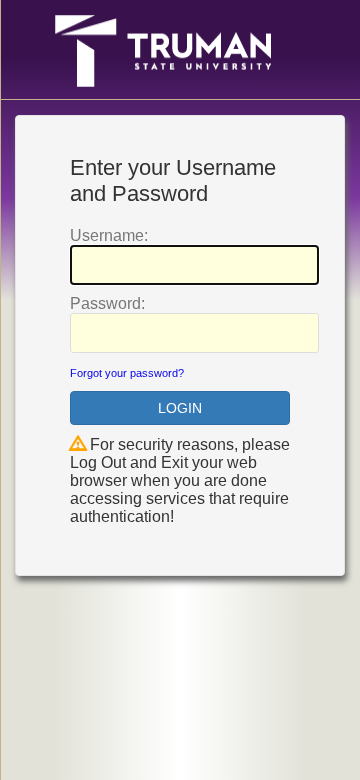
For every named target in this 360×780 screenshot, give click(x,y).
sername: (109, 235)
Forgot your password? (127, 373)
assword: (107, 303)
